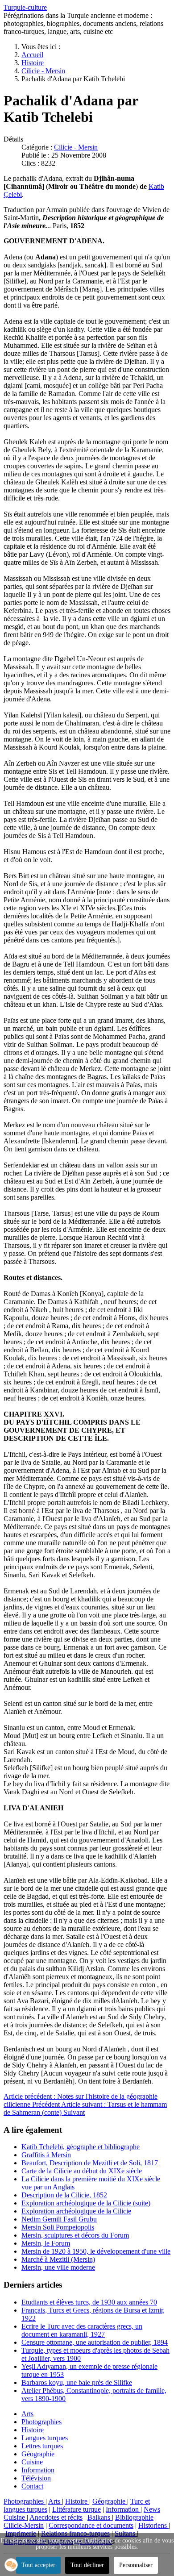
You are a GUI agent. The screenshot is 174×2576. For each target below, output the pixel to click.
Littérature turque (77, 2509)
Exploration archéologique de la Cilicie (76, 2211)
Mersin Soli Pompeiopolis (58, 2227)
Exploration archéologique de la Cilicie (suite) (86, 2203)
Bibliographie (134, 2517)
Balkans (100, 2517)
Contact (32, 2486)
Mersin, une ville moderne (58, 2267)
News (152, 2509)
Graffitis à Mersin (46, 2155)
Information (38, 2470)
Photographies (41, 2422)
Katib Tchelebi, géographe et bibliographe (81, 2147)
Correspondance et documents (91, 2525)
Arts (27, 2414)
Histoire (33, 2430)
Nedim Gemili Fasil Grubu (59, 2219)
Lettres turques (42, 2446)
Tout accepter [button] (38, 2565)
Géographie (38, 2454)
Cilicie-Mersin (24, 2525)
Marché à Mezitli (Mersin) (58, 2259)
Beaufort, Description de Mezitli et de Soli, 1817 (90, 2163)
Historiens (153, 2525)
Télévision (36, 2478)
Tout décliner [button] (87, 2565)
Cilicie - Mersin (76, 147)
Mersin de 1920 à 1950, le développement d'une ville (96, 2251)
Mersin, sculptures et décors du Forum (75, 2235)
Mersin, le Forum (46, 2243)
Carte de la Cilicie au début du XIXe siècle (82, 2171)
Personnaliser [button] (136, 2565)
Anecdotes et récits (56, 2517)
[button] (11, 2565)
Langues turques (45, 2438)
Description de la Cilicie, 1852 (64, 2195)
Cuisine (32, 2462)
